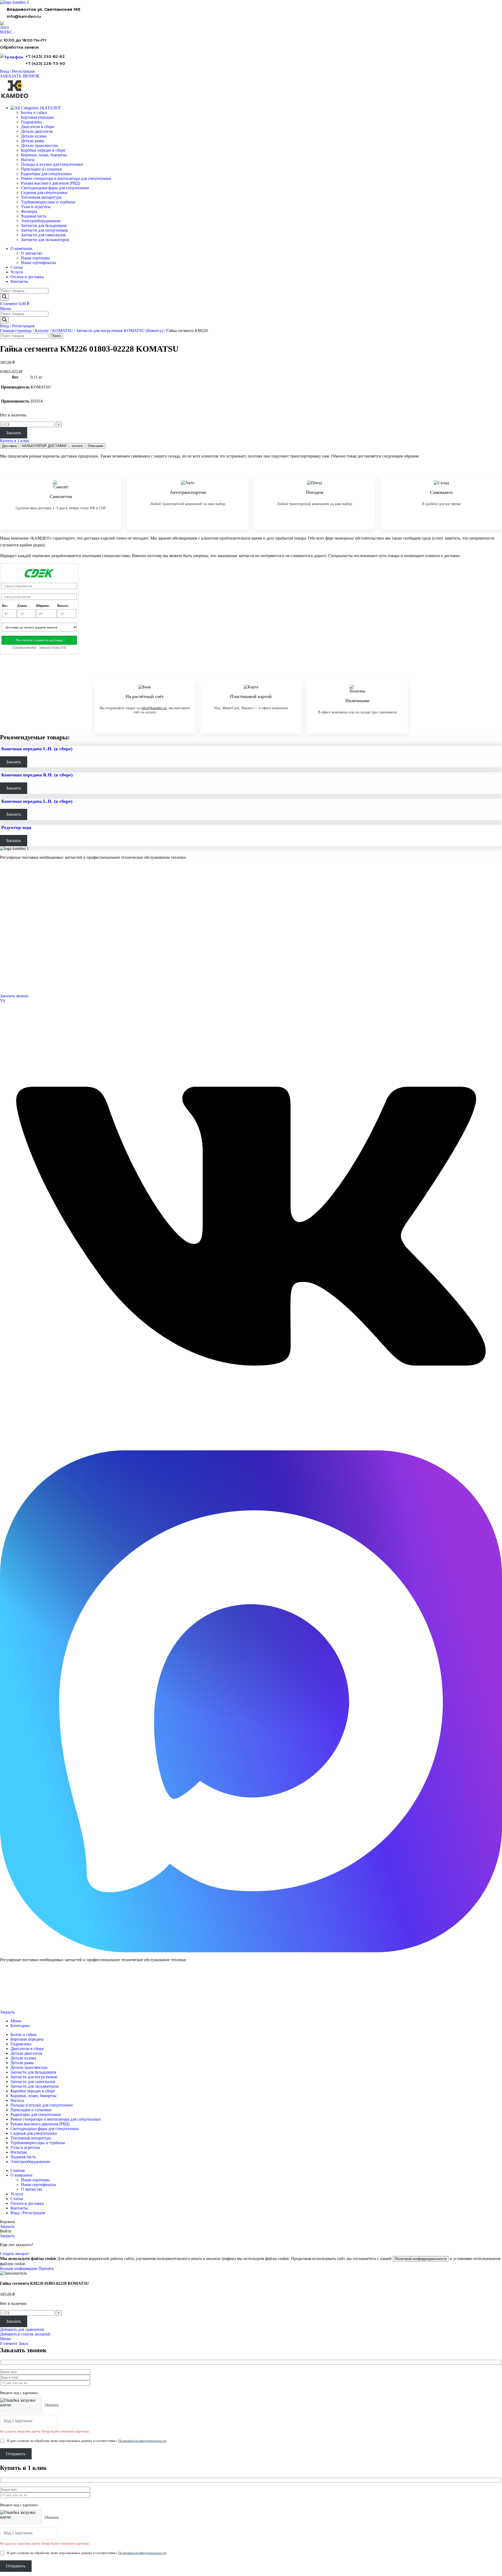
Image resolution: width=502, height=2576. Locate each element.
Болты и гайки (34, 113)
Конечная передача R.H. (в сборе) (37, 775)
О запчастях (32, 253)
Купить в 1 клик (15, 441)
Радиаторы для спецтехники (46, 174)
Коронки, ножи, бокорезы (44, 155)
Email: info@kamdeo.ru (18, 983)
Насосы (28, 160)
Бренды (6, 955)
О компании (11, 921)
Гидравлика (31, 122)
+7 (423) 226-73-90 (45, 63)
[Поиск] (4, 297)
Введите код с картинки (19, 2393)
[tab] (9, 446)
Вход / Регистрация (28, 2213)
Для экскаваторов (14, 907)
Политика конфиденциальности (20, 1995)
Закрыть (7, 2012)
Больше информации (19, 2268)
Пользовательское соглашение (20, 2003)
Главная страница (16, 331)
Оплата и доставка (15, 935)
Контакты (7, 928)
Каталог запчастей (16, 879)
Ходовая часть (34, 216)
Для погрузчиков (13, 893)
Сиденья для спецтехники (44, 193)
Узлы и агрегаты (36, 207)
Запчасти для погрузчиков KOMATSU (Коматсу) (120, 331)
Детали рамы (33, 141)
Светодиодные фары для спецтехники (55, 188)
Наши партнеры (35, 258)
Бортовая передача (37, 117)
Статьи (5, 949)
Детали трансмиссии (39, 145)
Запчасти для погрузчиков (44, 230)
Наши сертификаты (38, 263)
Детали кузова (34, 136)
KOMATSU (63, 331)
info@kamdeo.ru (24, 16)
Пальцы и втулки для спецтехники (52, 164)
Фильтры (29, 211)
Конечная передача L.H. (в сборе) (37, 749)
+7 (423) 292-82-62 (45, 56)
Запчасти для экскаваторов (45, 240)
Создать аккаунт (15, 2254)
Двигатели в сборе (38, 127)
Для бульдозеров (13, 886)
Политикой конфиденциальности (421, 2259)
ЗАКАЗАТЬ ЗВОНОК (20, 76)
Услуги (6, 913)
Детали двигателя (37, 131)
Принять (46, 2268)
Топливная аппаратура (41, 197)
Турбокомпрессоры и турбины (48, 202)
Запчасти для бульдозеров (44, 225)
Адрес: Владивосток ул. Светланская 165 (32, 976)
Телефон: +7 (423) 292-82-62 (22, 969)
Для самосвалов (12, 900)
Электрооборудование (41, 221)
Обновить (52, 2405)
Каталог (42, 331)
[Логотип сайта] (14, 2)
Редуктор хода (16, 827)
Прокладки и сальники (41, 169)
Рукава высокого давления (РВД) (50, 183)
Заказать (13, 433)
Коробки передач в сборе (43, 150)
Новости (7, 942)
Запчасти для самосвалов (43, 235)
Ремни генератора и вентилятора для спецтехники (66, 178)
